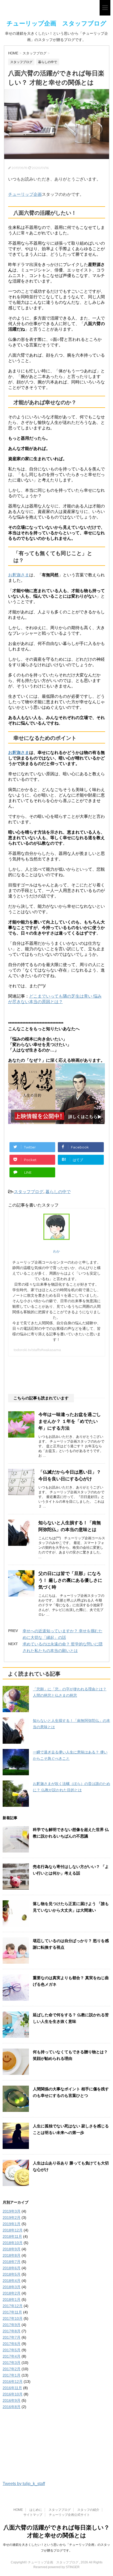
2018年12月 (13, 2230)
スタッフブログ (29, 1192)
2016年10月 (13, 2394)
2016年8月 (12, 2407)
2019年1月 (12, 2224)
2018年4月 (12, 2281)
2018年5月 (12, 2274)
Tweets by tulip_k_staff (24, 2484)
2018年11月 (12, 2236)
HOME (18, 2510)
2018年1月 (12, 2300)
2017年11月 (12, 2312)
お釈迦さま (19, 575)
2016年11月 (12, 2388)
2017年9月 (12, 2325)
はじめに (36, 2510)
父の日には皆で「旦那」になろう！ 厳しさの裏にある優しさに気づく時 (70, 1580)
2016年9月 (12, 2400)
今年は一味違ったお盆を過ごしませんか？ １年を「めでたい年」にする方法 (70, 1421)
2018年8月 (12, 2255)
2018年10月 (13, 2243)
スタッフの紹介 (88, 2510)
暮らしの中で (58, 1192)
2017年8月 (12, 2331)
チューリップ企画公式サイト (69, 2515)
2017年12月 (13, 2306)
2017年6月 (12, 2344)
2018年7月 (12, 2262)
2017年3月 (12, 2363)
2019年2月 (12, 2218)
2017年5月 (12, 2350)
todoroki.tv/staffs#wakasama (37, 1350)
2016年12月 (13, 2382)
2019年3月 (12, 2211)
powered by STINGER (64, 2567)
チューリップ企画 (25, 194)
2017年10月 (13, 2318)
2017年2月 (12, 2369)
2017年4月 (12, 2356)
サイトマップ (33, 2515)
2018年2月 (12, 2293)
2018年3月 (12, 2287)
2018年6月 (12, 2268)
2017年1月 (12, 2375)
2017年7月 (12, 2337)
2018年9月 (12, 2249)
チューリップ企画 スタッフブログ (56, 23)
